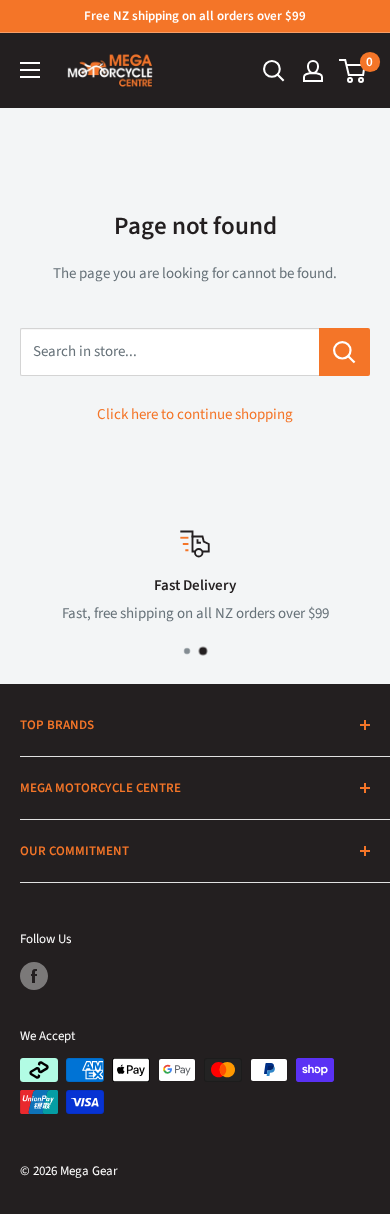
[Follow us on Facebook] (34, 976)
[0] (353, 71)
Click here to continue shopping (195, 414)
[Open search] (274, 71)
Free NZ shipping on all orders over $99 (195, 16)
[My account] (313, 71)
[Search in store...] (344, 352)
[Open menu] (30, 70)
